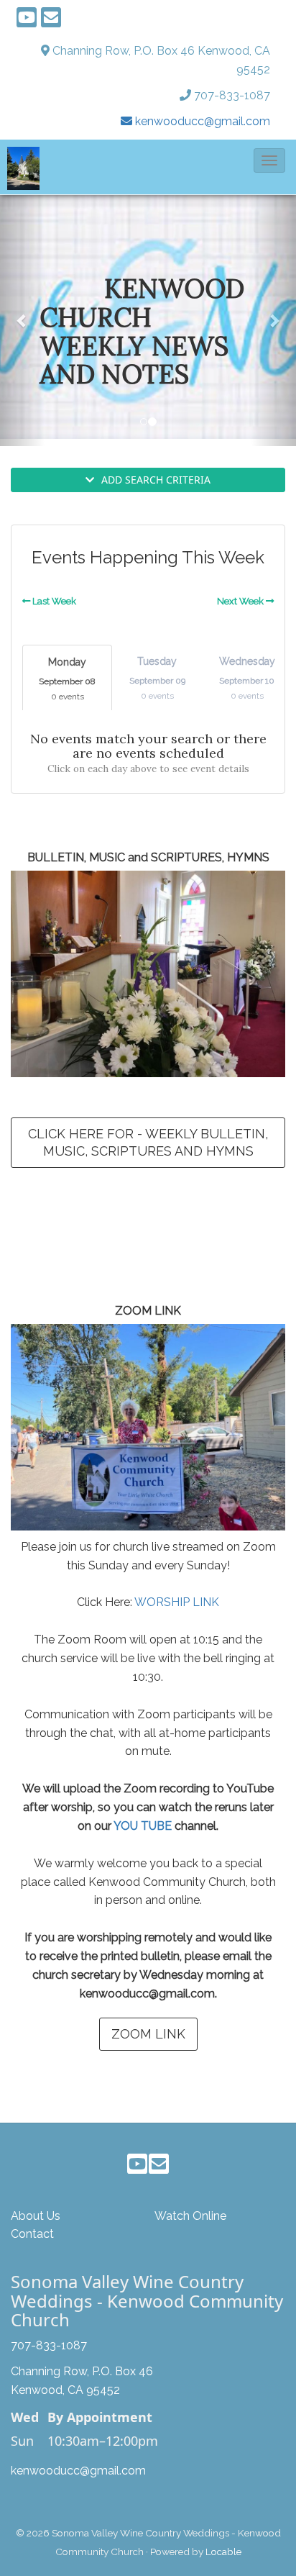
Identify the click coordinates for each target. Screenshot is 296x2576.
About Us (36, 2216)
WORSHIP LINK (177, 1602)
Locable (223, 2552)
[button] (269, 160)
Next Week (241, 601)
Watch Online (190, 2216)
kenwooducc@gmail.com (78, 2471)
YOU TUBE (143, 1826)
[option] (148, 317)
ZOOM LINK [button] (148, 2034)
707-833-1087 (232, 95)
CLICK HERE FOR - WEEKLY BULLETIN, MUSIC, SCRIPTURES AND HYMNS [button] (148, 1142)
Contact (32, 2234)
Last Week (53, 601)
